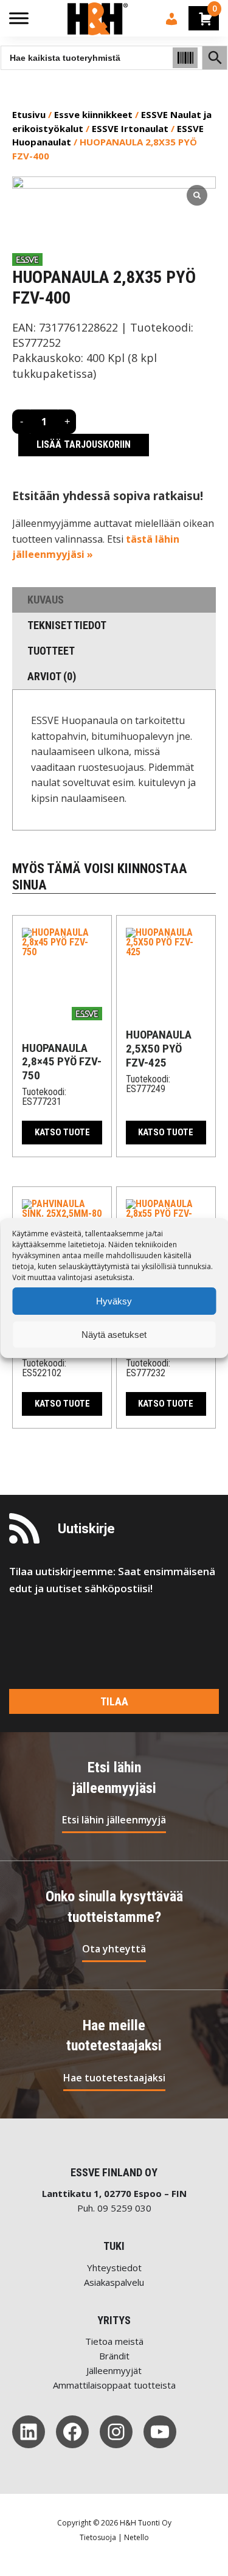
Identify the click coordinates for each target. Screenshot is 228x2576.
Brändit (114, 2356)
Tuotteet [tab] (51, 651)
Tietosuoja (98, 2537)
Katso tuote (62, 1132)
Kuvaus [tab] (46, 600)
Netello (136, 2537)
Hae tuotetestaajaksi (114, 2078)
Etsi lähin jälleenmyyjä (114, 1820)
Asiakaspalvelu (114, 2282)
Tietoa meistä (114, 2341)
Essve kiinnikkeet (93, 114)
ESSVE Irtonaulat (130, 128)
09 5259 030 (124, 2208)
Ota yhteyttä (114, 1949)
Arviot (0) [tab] (52, 676)
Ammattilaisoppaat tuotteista (114, 2385)
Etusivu (29, 114)
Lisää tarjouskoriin (84, 444)
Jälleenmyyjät (114, 2370)
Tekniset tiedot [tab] (67, 625)
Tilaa (114, 1701)
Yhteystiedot (114, 2268)
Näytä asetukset (114, 1335)
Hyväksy (114, 1301)
